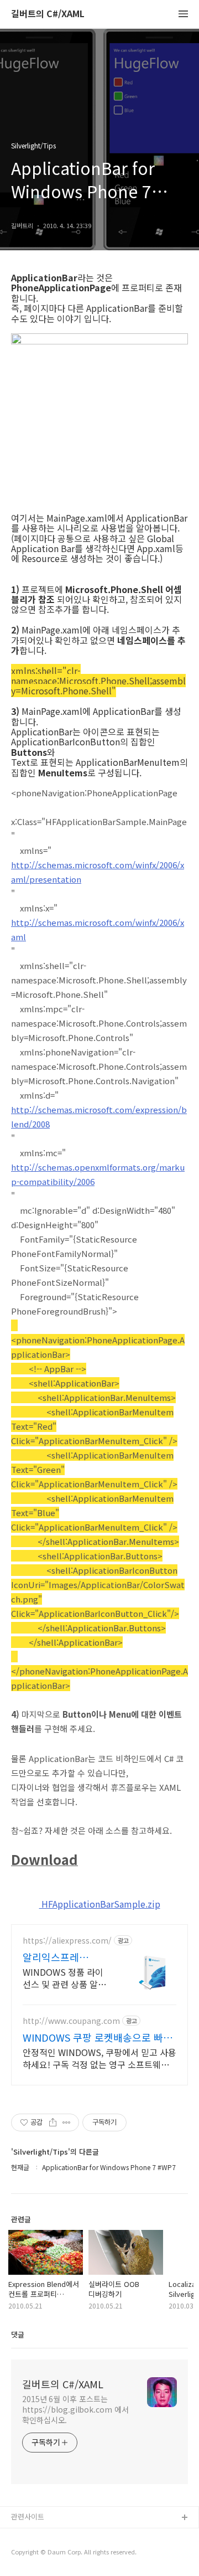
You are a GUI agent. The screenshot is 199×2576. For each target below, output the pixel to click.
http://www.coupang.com (71, 2021)
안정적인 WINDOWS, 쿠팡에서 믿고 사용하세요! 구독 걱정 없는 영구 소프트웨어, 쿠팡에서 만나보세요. (99, 2058)
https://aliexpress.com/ (67, 1941)
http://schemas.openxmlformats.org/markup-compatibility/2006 (98, 1174)
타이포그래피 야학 (39, 2536)
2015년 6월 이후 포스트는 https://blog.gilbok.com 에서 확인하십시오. (75, 2409)
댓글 (18, 2334)
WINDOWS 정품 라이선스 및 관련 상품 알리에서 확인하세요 (64, 1978)
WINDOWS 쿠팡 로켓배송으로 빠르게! (98, 2037)
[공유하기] (53, 2122)
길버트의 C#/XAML (48, 14)
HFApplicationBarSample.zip (100, 1904)
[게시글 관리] (67, 2122)
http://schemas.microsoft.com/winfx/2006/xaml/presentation (98, 872)
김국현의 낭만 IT (36, 2554)
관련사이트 (28, 2516)
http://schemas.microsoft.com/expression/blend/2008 (99, 1117)
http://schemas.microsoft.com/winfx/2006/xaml (98, 929)
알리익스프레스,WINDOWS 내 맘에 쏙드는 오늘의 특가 (65, 1957)
